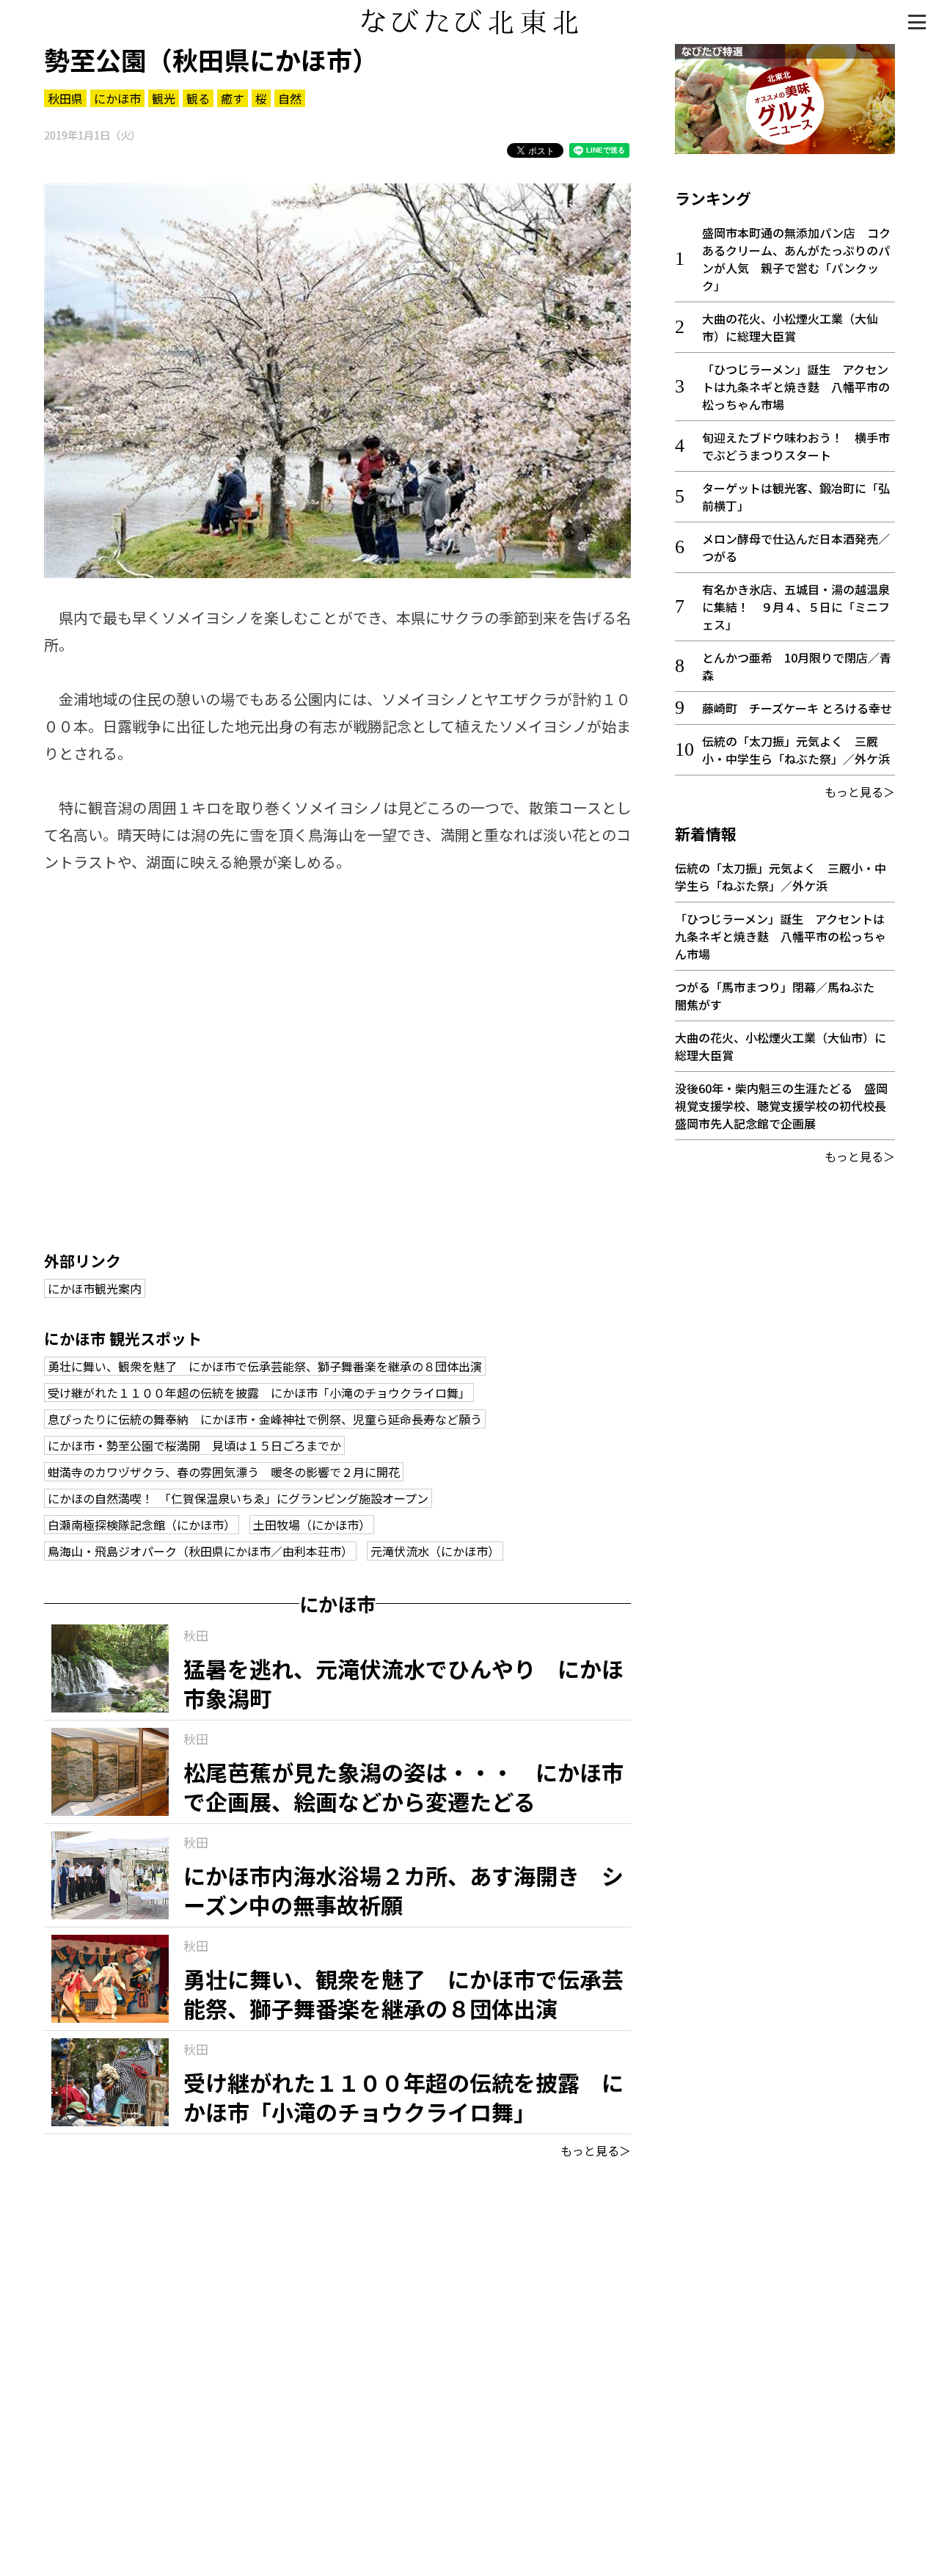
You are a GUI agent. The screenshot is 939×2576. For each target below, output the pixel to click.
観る (198, 98)
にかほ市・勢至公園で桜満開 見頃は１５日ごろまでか (194, 1445)
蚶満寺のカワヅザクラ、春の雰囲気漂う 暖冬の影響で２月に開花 (224, 1472)
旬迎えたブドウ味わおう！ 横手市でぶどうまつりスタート (796, 446)
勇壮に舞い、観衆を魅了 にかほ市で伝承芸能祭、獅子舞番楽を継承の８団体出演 (265, 1366)
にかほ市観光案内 (95, 1288)
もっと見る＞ (596, 2150)
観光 (164, 98)
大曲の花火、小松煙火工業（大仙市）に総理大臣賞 (790, 327)
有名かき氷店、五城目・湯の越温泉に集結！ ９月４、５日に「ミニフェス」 (796, 607)
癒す (233, 98)
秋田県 (65, 98)
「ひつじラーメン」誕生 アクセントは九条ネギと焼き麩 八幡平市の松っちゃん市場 (796, 387)
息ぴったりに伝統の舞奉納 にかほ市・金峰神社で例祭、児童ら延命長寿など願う (265, 1419)
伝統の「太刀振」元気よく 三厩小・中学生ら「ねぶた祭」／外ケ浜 (796, 750)
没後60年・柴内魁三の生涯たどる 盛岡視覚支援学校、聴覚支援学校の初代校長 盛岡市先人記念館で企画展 (786, 1106)
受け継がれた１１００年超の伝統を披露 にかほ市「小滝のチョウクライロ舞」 (259, 1393)
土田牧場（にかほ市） (312, 1525)
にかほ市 (117, 98)
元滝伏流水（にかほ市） (435, 1551)
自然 (290, 98)
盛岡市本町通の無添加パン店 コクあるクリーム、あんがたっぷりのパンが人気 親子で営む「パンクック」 (796, 259)
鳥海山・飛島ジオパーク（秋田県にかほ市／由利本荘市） (200, 1551)
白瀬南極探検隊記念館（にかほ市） (142, 1525)
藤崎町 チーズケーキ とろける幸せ (797, 708)
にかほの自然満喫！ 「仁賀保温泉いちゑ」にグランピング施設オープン (238, 1498)
